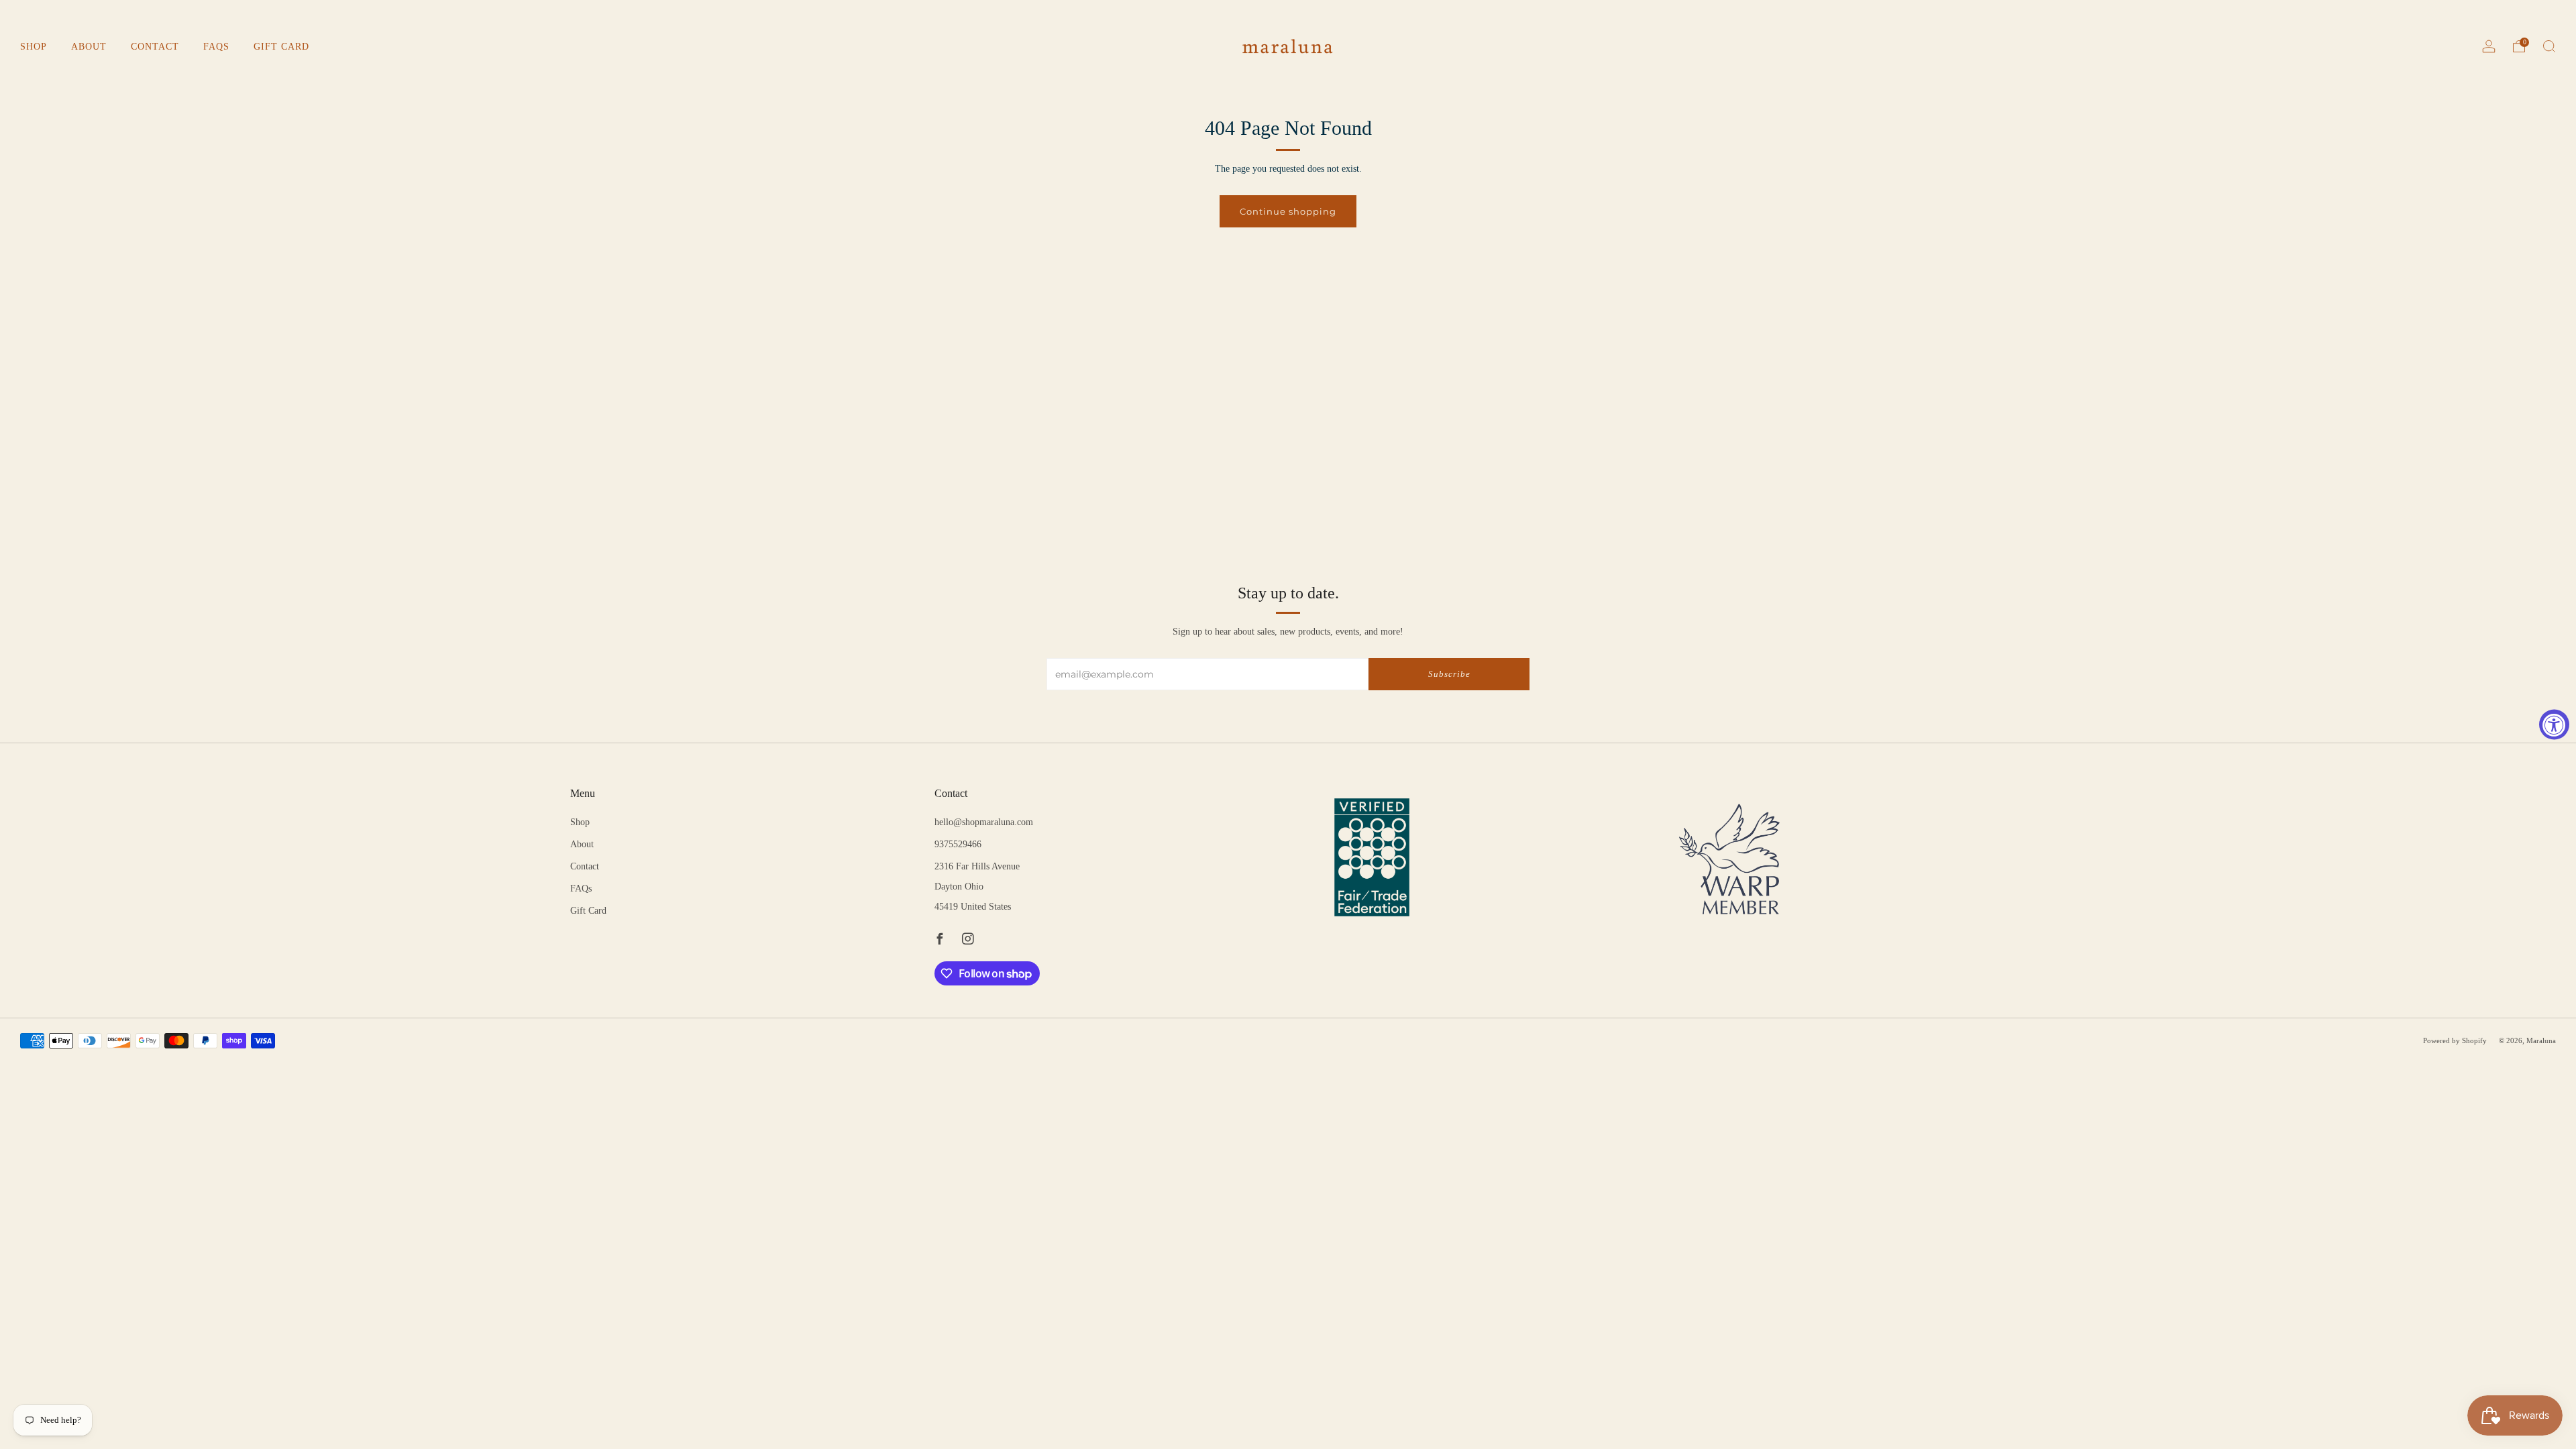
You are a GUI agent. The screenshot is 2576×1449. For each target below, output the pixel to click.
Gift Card (281, 47)
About (89, 47)
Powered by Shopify (2455, 1040)
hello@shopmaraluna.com (984, 822)
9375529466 (958, 844)
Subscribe (1449, 674)
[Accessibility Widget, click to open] (2554, 725)
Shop (34, 47)
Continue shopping (1288, 211)
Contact (155, 47)
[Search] (2549, 46)
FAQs (216, 47)
